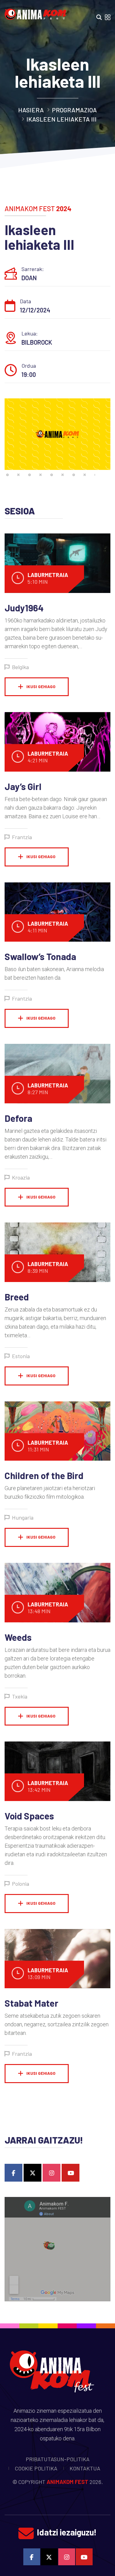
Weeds (18, 1637)
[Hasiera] (37, 12)
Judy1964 (24, 608)
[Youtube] (71, 2173)
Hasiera (31, 110)
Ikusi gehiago (41, 686)
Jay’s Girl (23, 786)
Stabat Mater (31, 2003)
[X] (33, 2173)
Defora (18, 1118)
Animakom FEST (67, 2482)
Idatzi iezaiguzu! (67, 2532)
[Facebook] (13, 2173)
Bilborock (37, 342)
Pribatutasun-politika (58, 2459)
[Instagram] (52, 2173)
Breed (17, 1297)
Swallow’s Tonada (40, 956)
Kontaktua (85, 2468)
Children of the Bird (44, 1475)
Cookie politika (36, 2468)
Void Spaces (29, 1816)
